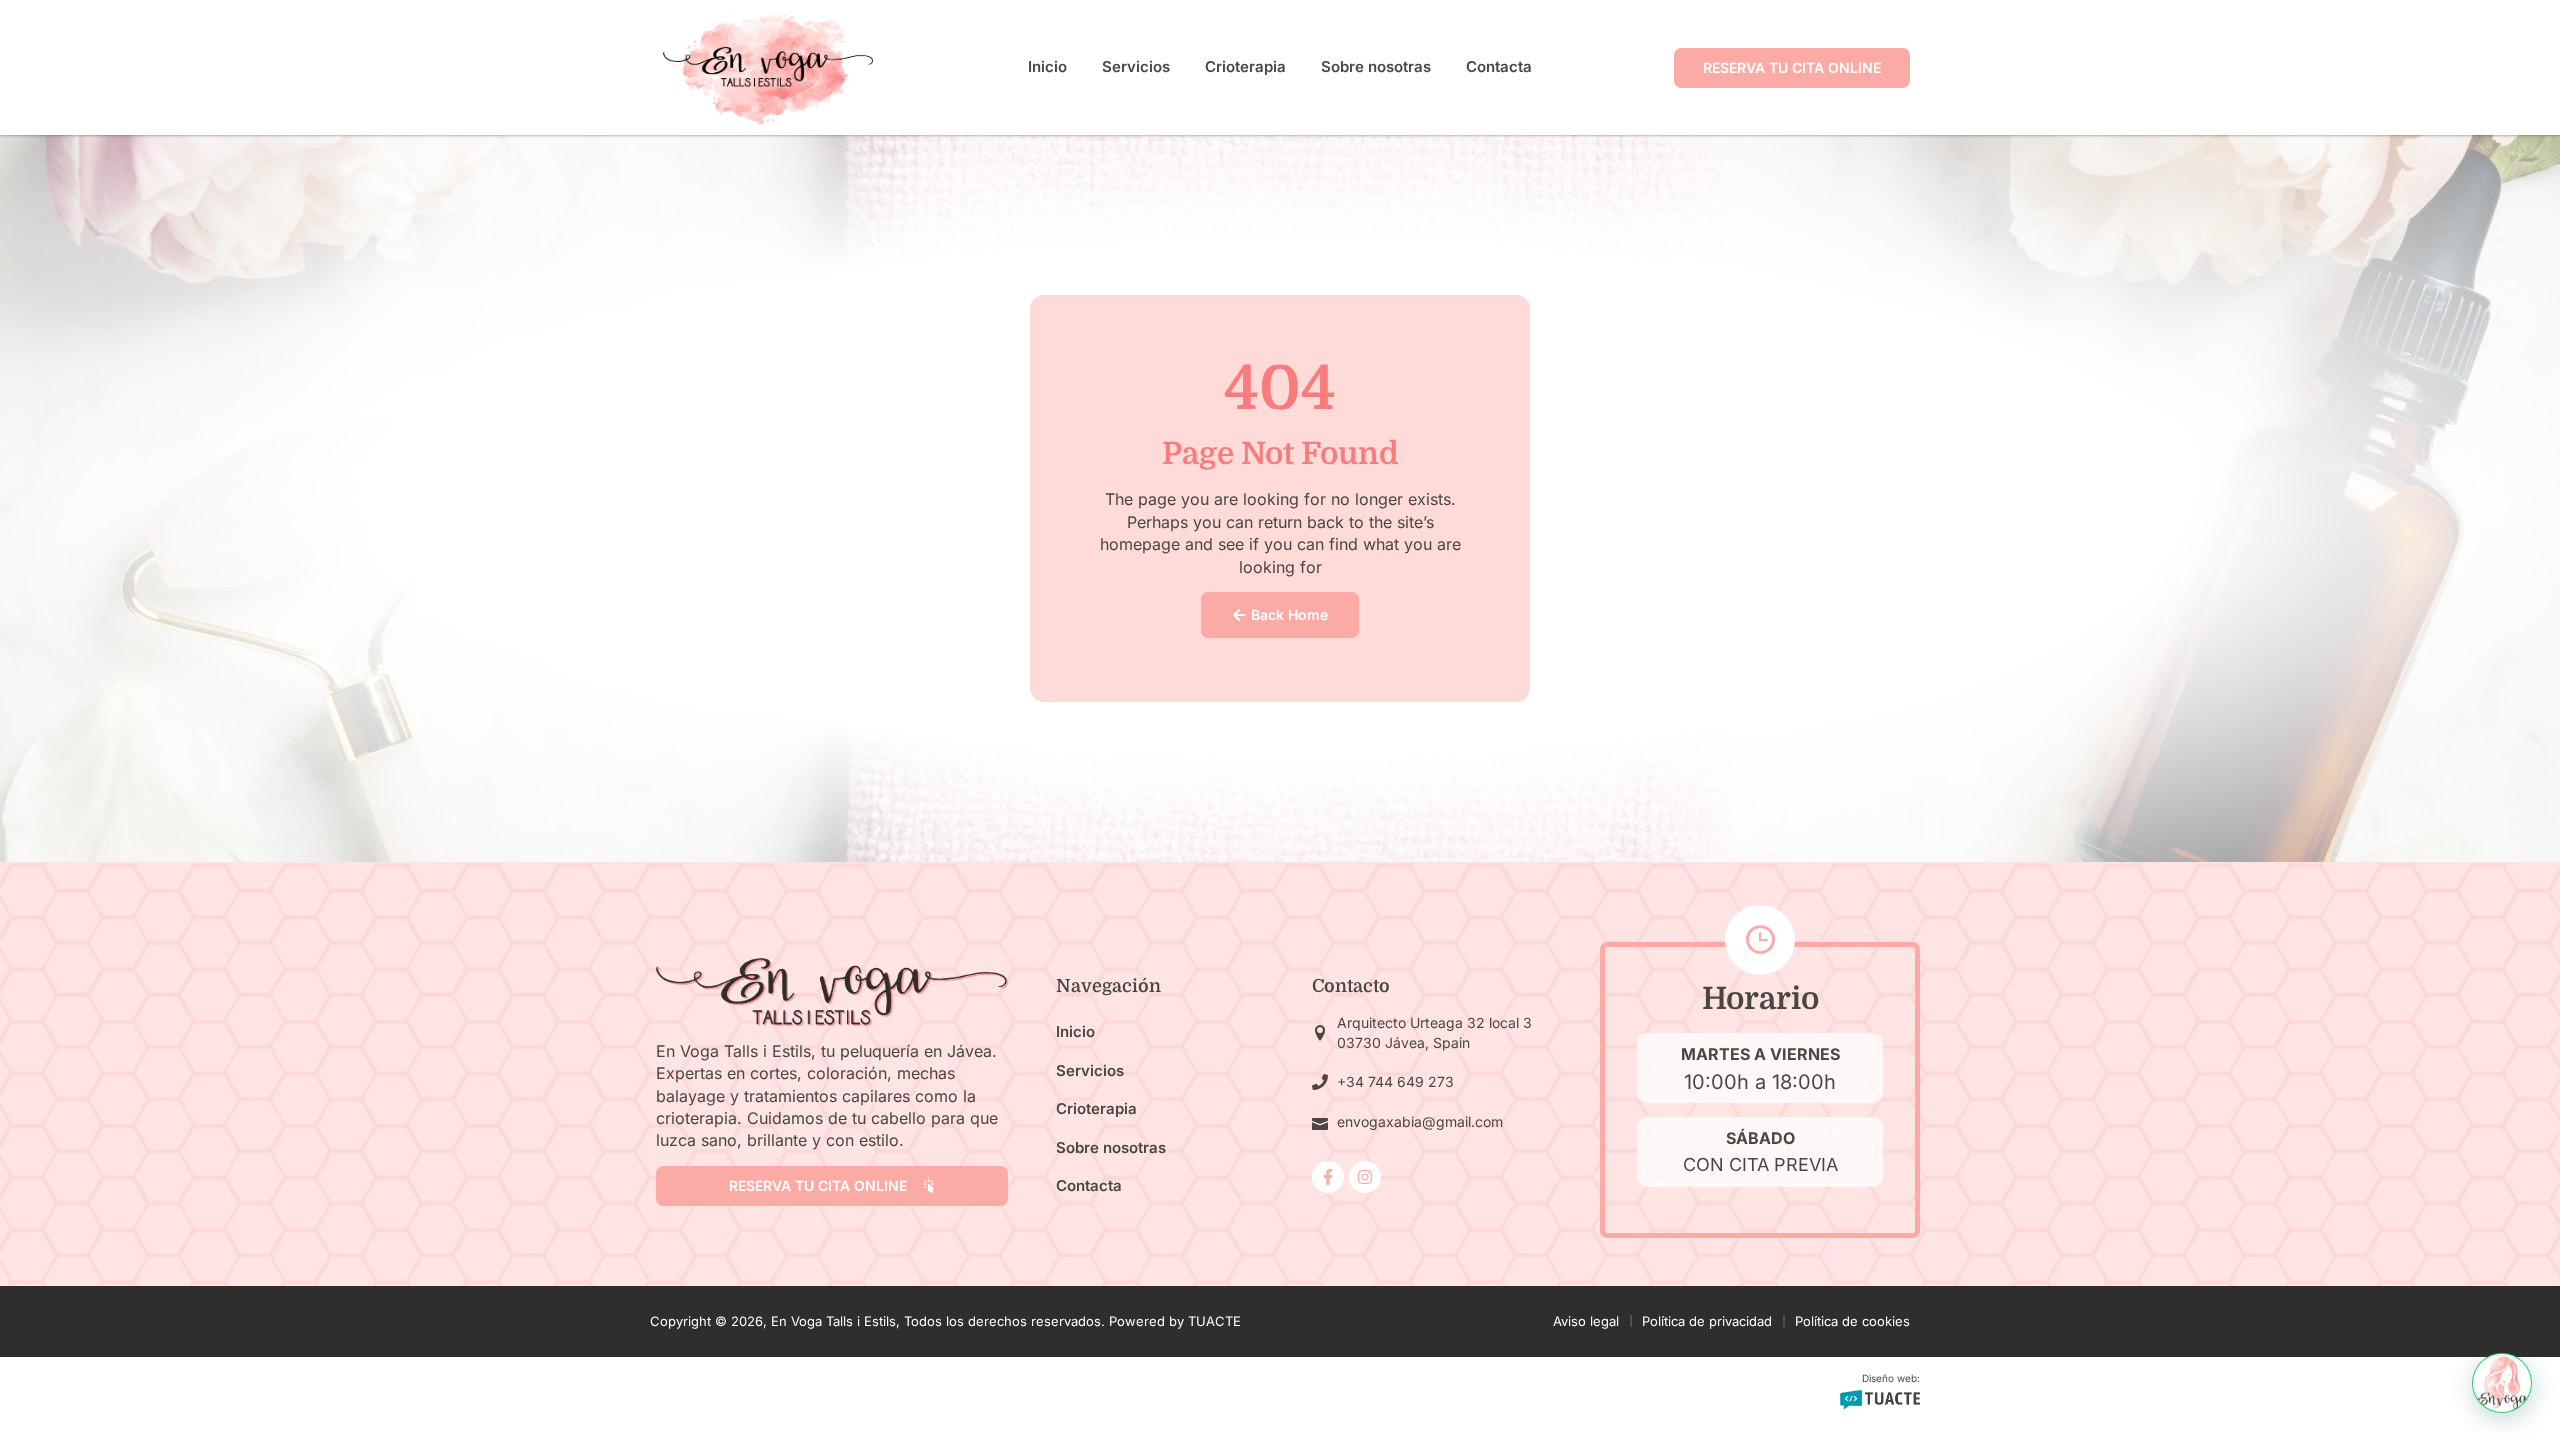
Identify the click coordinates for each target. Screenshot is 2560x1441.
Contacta (1499, 66)
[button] (2502, 1383)
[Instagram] (1365, 1177)
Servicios (1136, 66)
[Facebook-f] (1328, 1177)
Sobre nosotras (1376, 66)
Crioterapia (1245, 66)
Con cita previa (1760, 1164)
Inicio (1047, 66)
